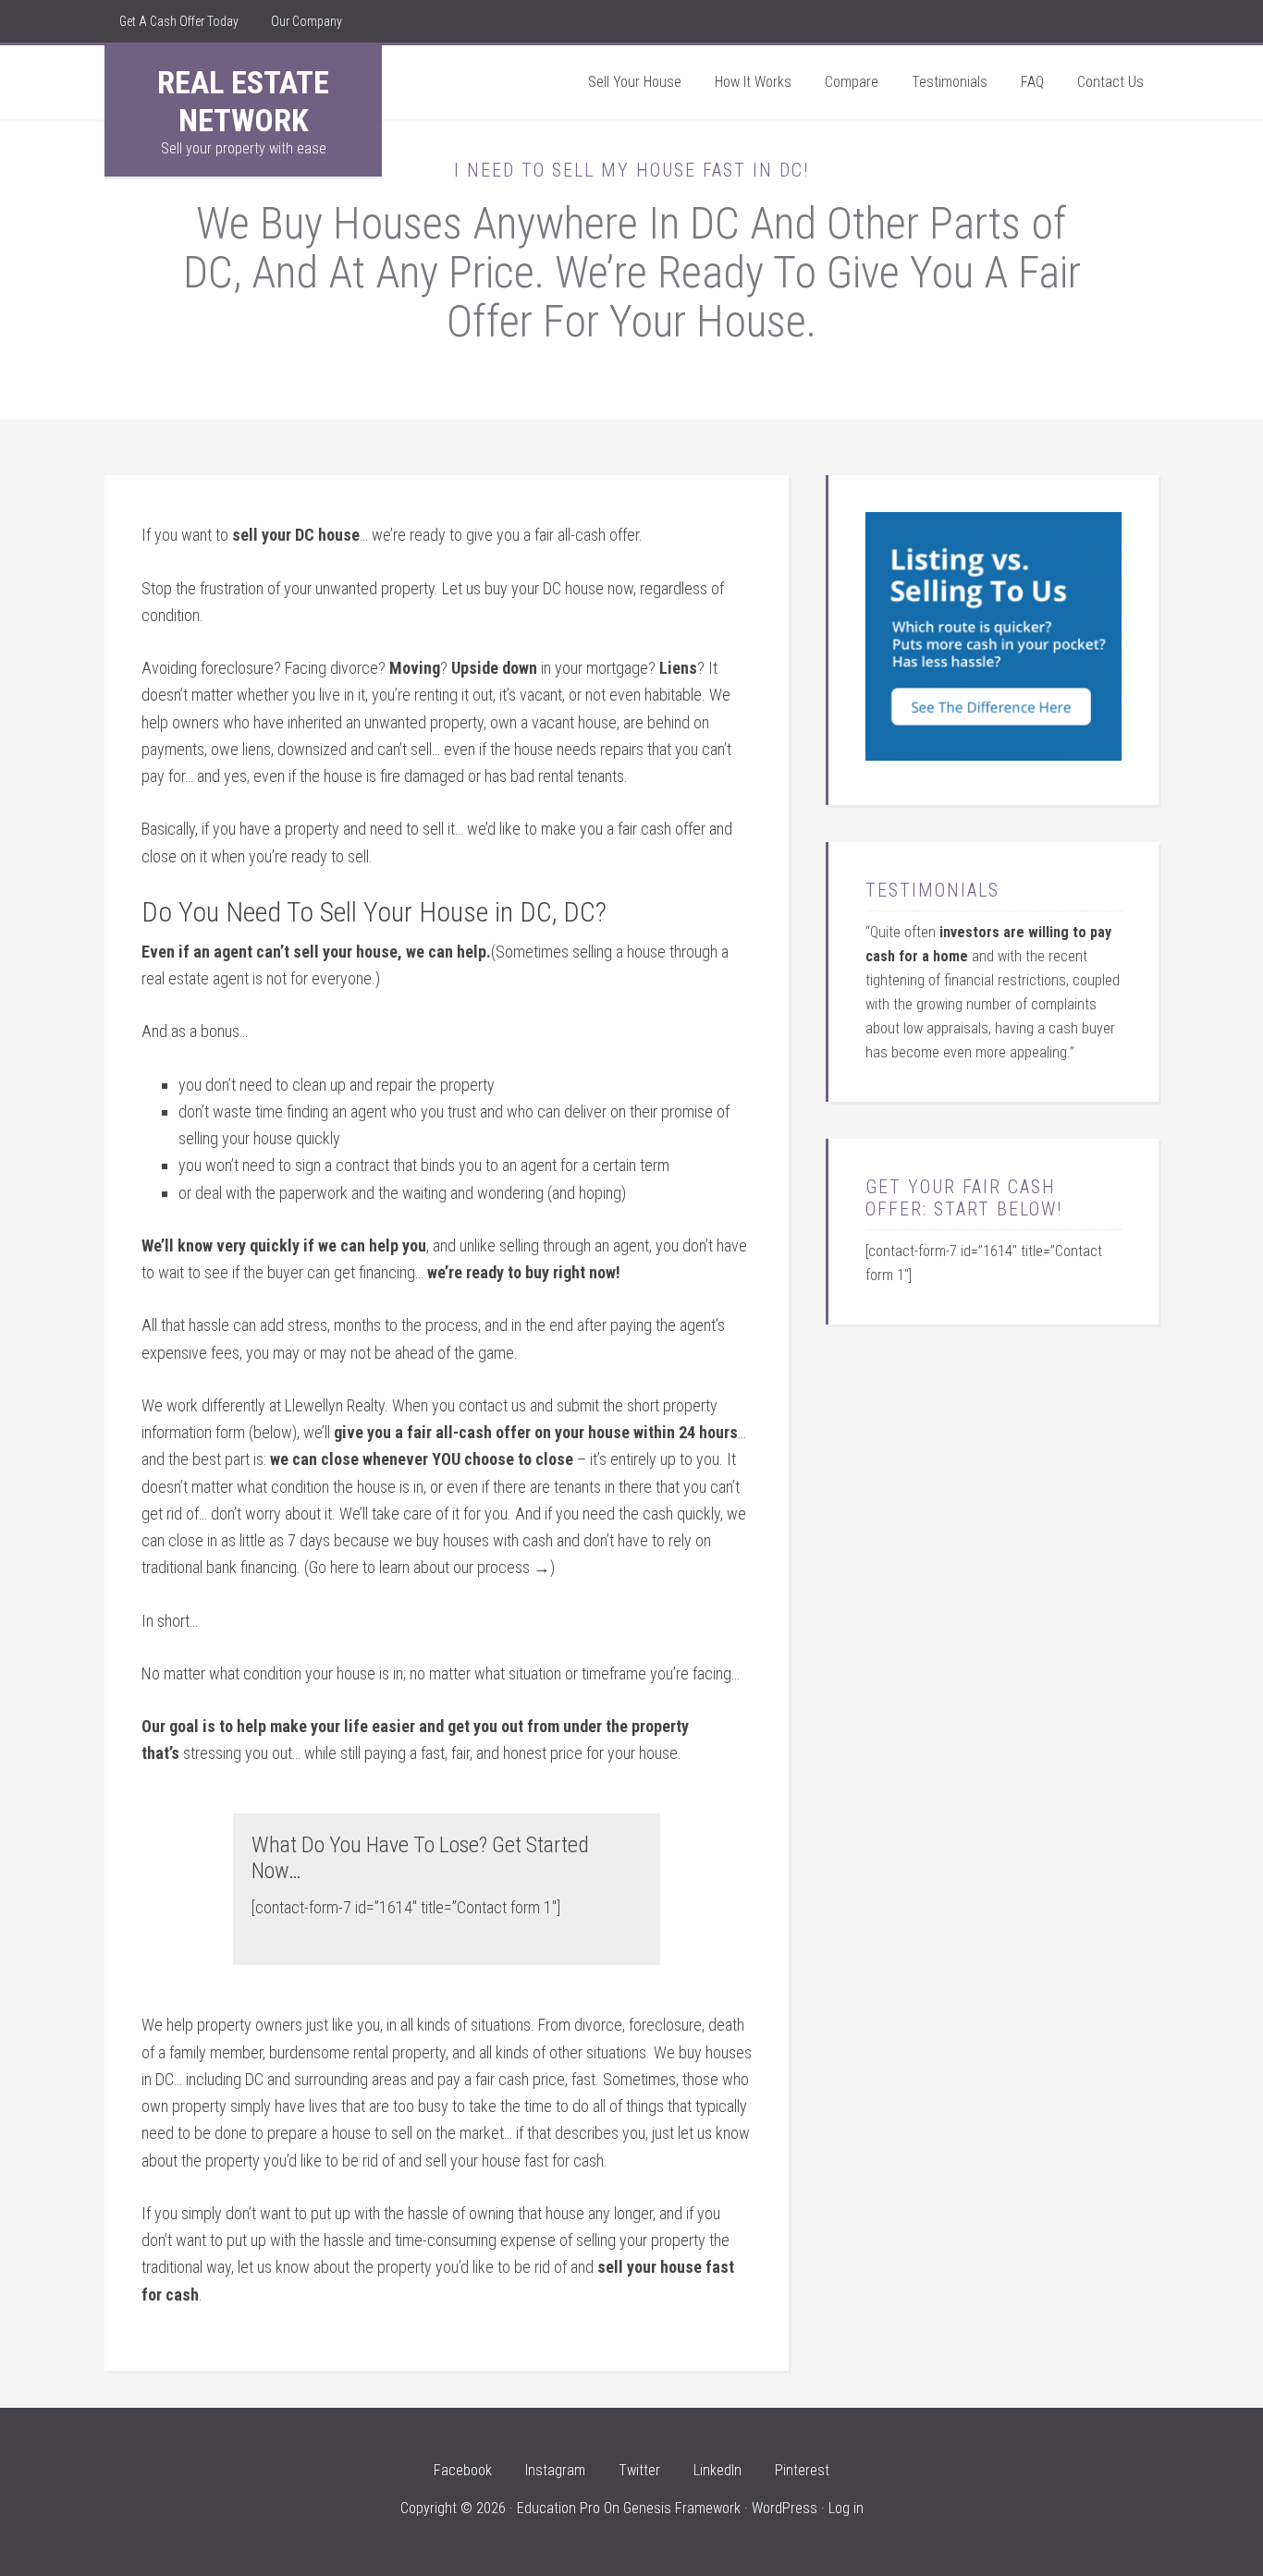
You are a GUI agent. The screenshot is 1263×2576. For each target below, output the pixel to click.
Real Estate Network (243, 101)
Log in (846, 2508)
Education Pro (558, 2508)
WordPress (785, 2508)
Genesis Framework (682, 2508)
